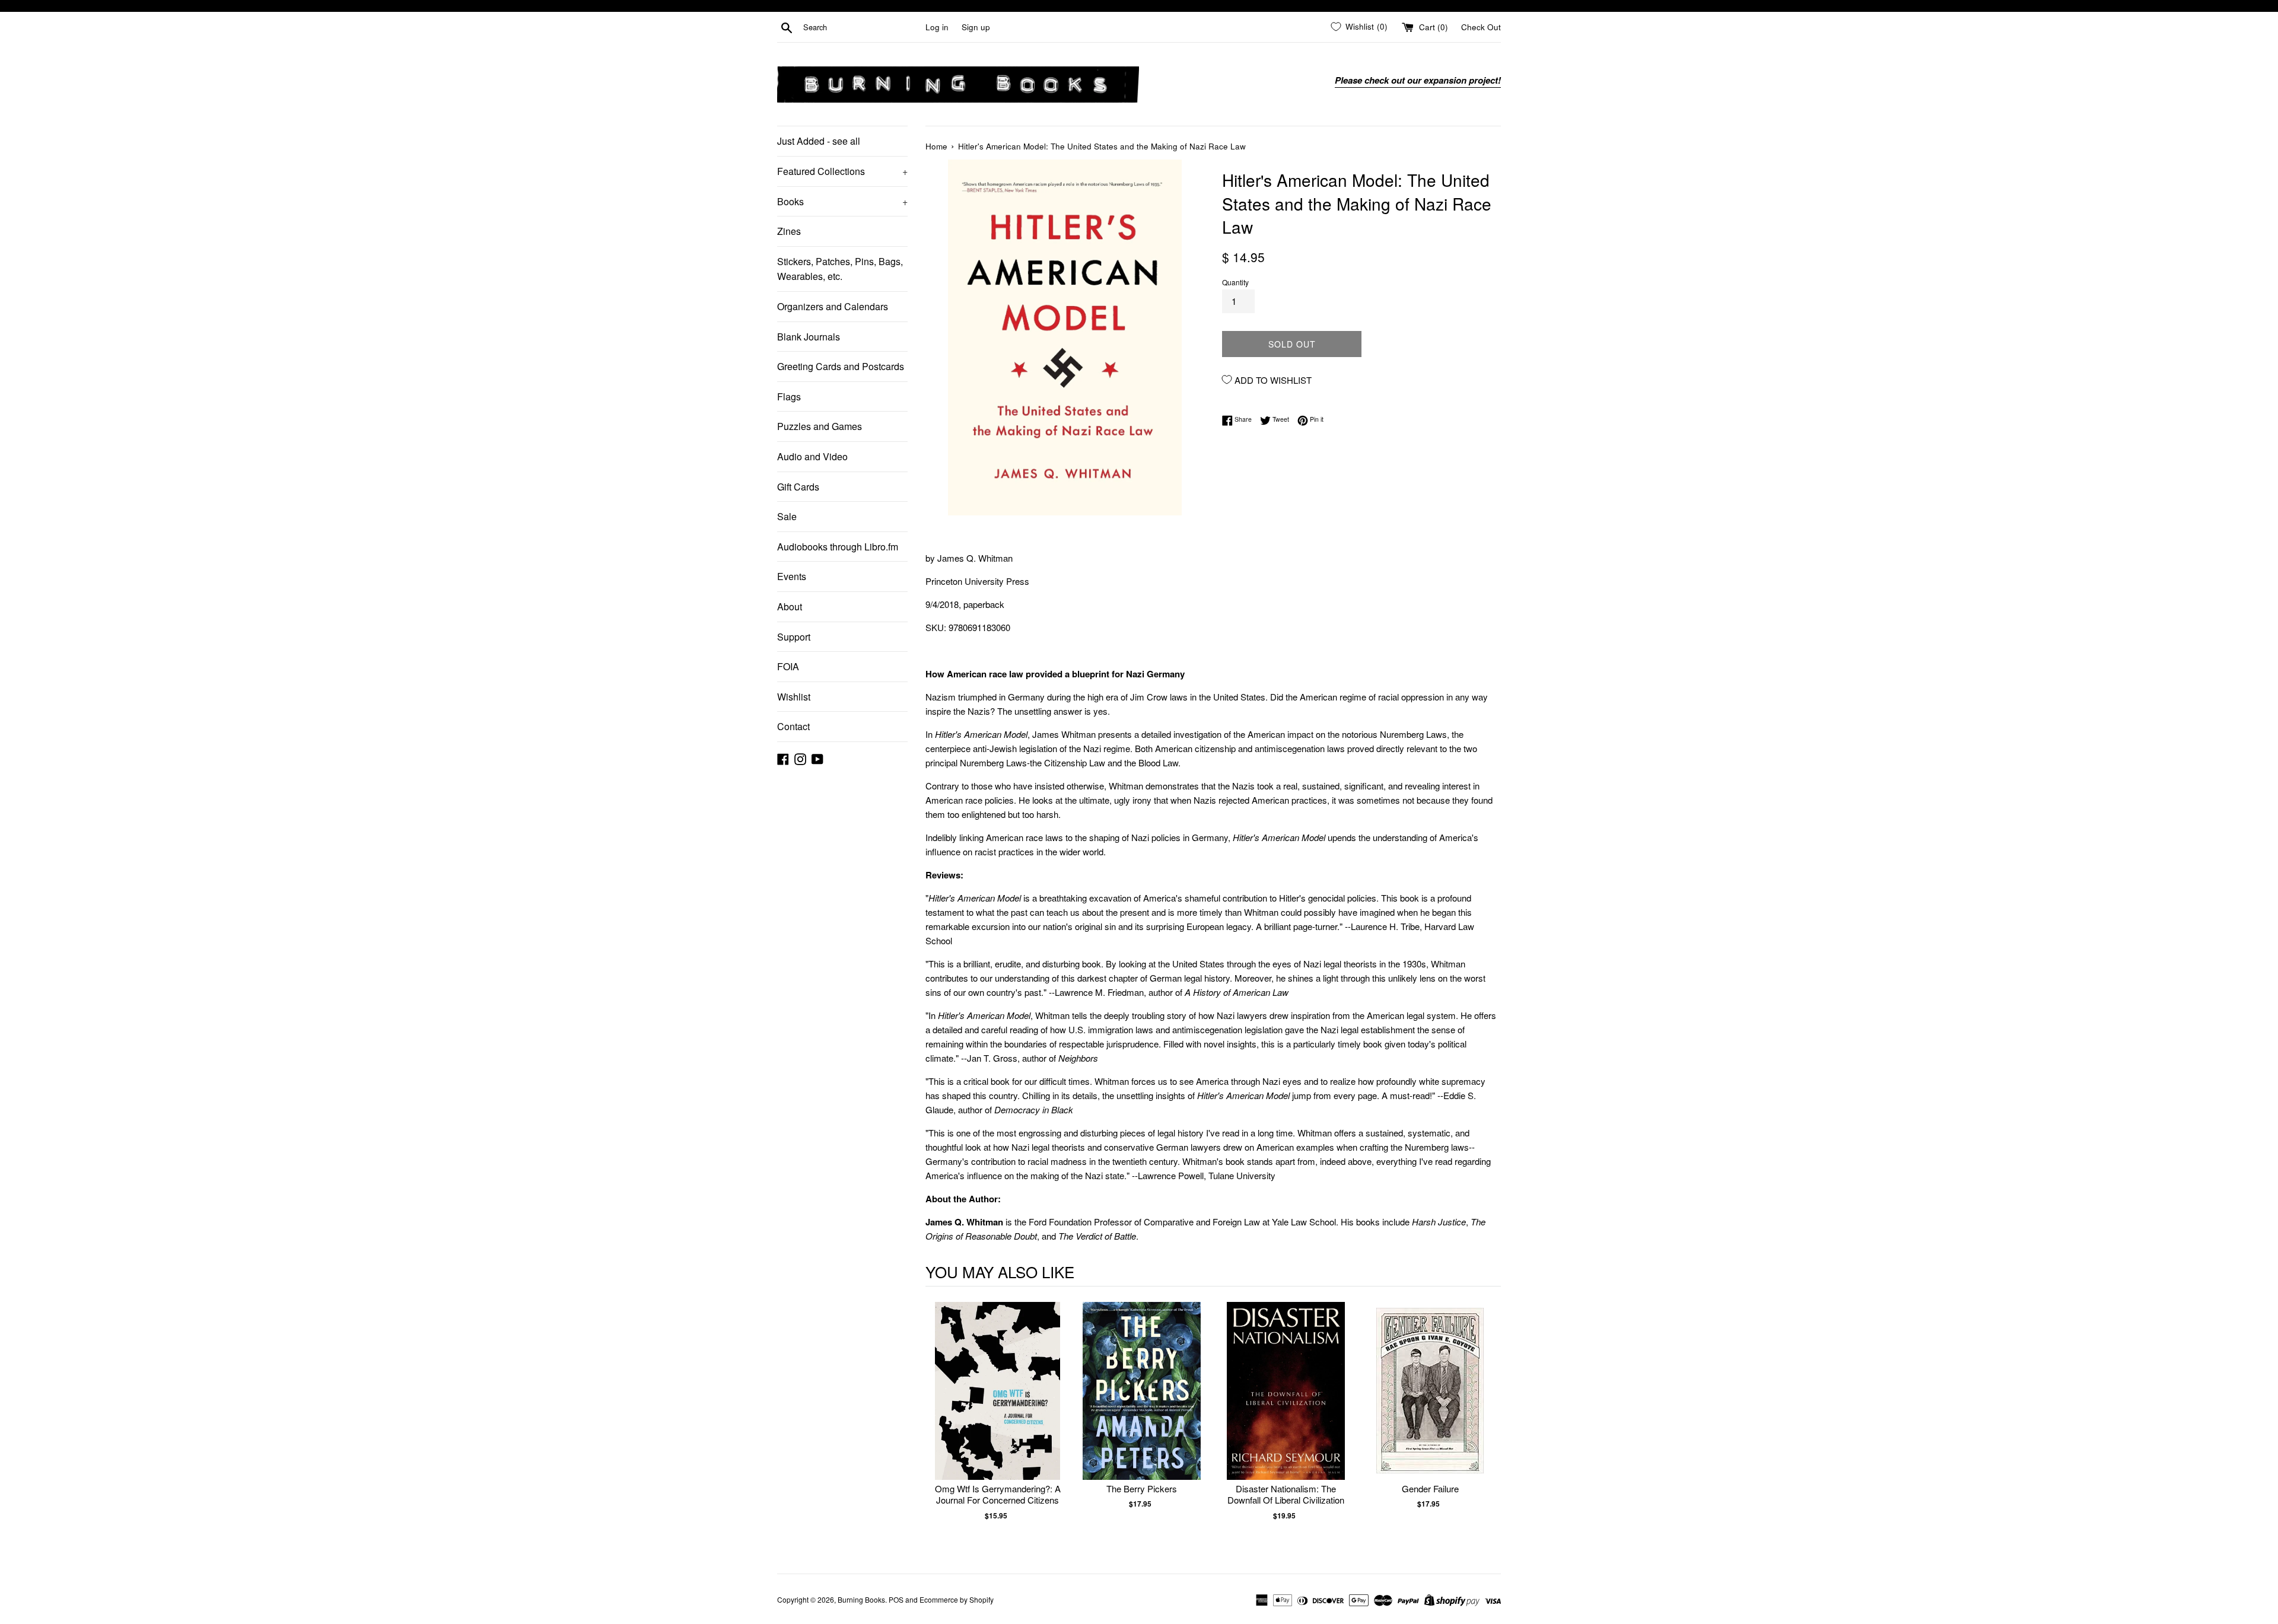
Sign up (976, 27)
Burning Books (861, 1599)
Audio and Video (812, 456)
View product (998, 1403)
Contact (793, 726)
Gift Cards (798, 487)
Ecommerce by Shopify (957, 1599)
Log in (937, 27)
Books (842, 201)
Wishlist (794, 697)
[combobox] (862, 27)
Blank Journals (809, 337)
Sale (787, 516)
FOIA (788, 666)
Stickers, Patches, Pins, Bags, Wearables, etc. (840, 269)
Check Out (1481, 27)
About (790, 606)
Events (792, 576)
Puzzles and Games (820, 426)
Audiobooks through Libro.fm (838, 547)
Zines (789, 231)
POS (896, 1599)
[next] (1489, 1423)
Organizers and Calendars (833, 306)
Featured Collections (842, 171)
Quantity (1235, 282)
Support (794, 637)
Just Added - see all (819, 141)
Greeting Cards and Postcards (841, 366)
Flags (789, 397)
